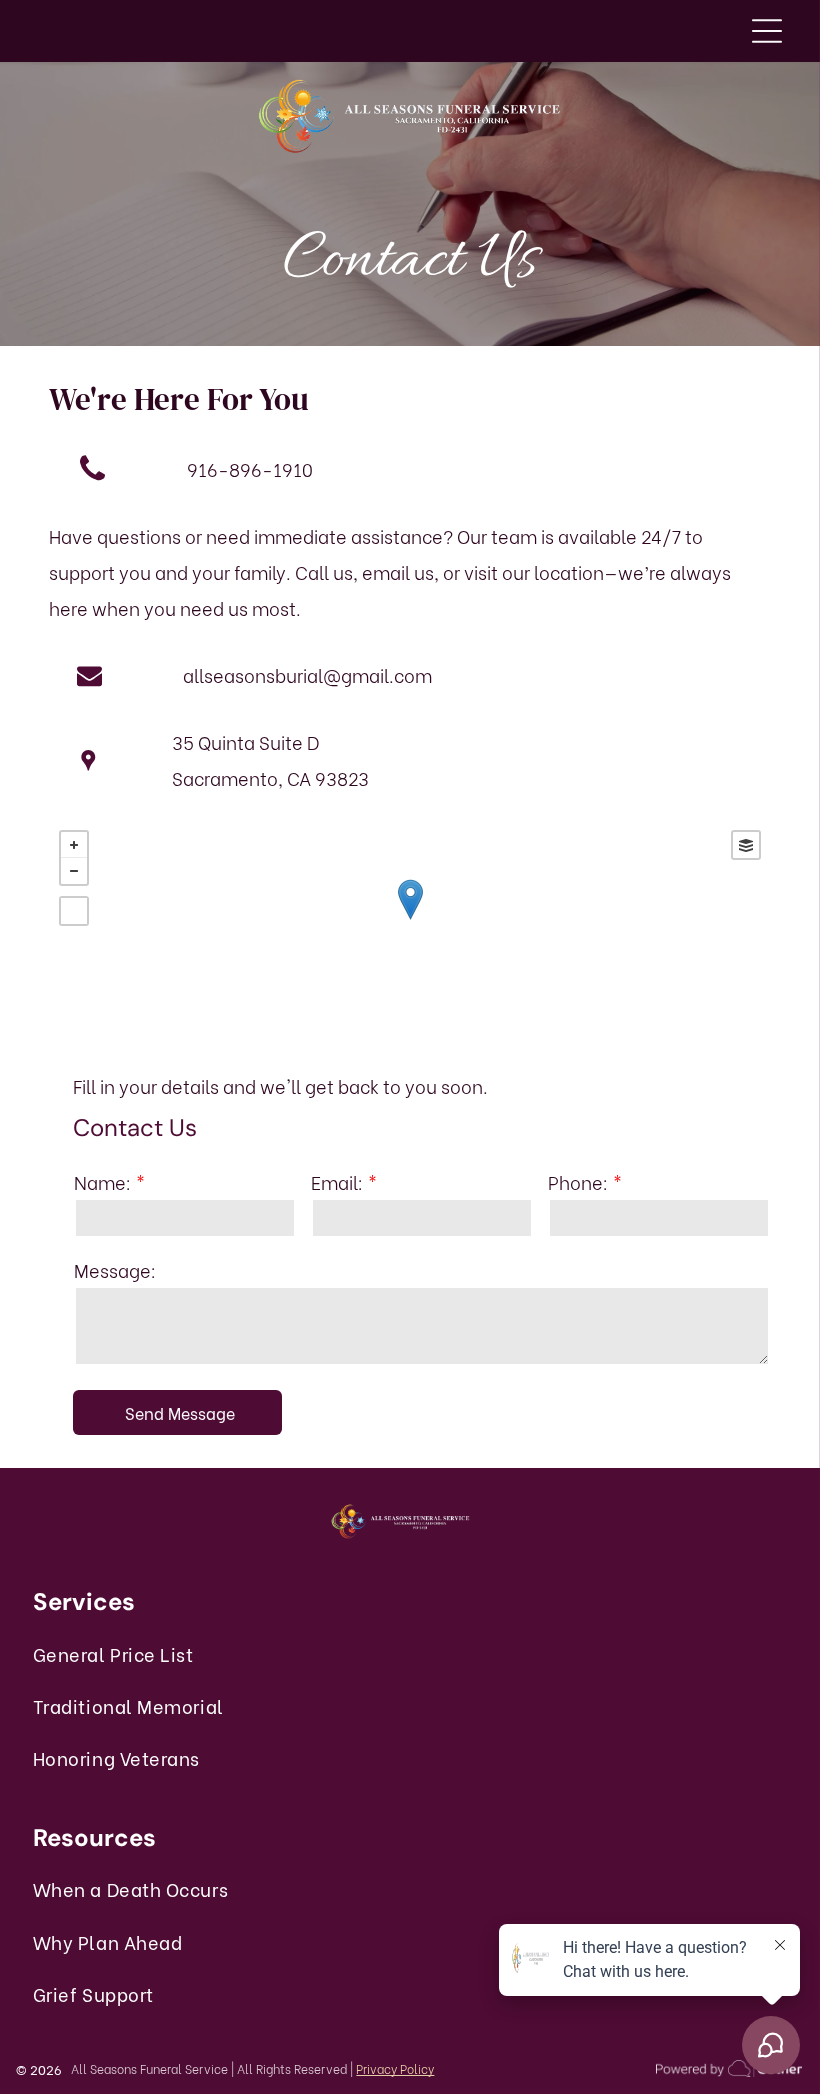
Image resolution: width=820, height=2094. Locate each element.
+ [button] (74, 845)
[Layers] (746, 845)
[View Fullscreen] (74, 911)
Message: (115, 1269)
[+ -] (410, 920)
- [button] (74, 871)
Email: (337, 1181)
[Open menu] (767, 31)
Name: (102, 1181)
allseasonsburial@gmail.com (307, 674)
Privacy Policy (395, 2068)
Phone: (578, 1181)
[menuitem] (150, 1653)
